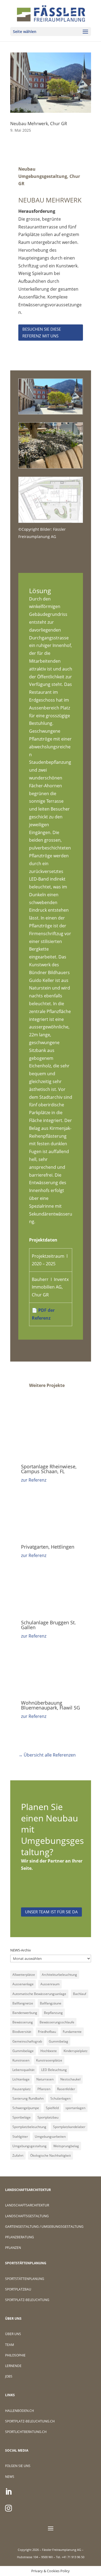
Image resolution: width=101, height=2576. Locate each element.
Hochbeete (49, 2051)
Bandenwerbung (25, 2013)
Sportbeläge (22, 2117)
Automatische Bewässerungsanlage (39, 1994)
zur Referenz (34, 1480)
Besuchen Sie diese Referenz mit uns (42, 333)
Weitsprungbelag (66, 2146)
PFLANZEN (13, 2248)
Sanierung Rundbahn (28, 2098)
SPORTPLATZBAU (18, 2289)
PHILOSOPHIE (15, 2355)
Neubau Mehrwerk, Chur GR (39, 124)
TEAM (10, 2345)
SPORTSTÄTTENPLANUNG (25, 2279)
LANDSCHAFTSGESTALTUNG (27, 2216)
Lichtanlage (21, 2079)
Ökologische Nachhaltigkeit (50, 2155)
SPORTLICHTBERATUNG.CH (26, 2432)
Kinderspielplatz (76, 2051)
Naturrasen (45, 2079)
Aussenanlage (23, 1984)
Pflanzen (44, 2089)
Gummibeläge (23, 2051)
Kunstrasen (21, 2060)
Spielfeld (52, 2108)
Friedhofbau (47, 2032)
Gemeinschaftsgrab (27, 2041)
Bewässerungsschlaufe (57, 2022)
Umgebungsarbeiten (50, 2137)
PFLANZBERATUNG (20, 2237)
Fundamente (72, 2032)
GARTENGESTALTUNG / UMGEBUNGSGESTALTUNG (44, 2227)
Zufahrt (18, 2155)
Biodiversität (22, 2032)
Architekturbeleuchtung (59, 1975)
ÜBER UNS (13, 2334)
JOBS (9, 2376)
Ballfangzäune (51, 2003)
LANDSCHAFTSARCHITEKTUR (27, 2205)
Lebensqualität (23, 2070)
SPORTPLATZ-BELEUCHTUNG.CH (30, 2421)
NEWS (10, 2477)
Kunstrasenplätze (49, 2060)
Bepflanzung (53, 2013)
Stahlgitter (20, 2137)
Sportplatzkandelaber (69, 2127)
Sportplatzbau (48, 2117)
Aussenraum (50, 1984)
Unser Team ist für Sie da (51, 1912)
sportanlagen (75, 2108)
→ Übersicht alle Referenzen (47, 1755)
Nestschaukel (70, 2079)
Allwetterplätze (24, 1975)
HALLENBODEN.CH (20, 2411)
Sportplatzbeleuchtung (29, 2127)
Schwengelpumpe (26, 2108)
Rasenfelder (66, 2089)
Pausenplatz (22, 2089)
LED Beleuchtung (54, 2070)
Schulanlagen (60, 2098)
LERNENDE (13, 2366)
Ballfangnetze (23, 2003)
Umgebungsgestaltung (29, 2146)
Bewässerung (23, 2022)
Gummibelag (58, 2041)
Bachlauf (80, 1994)
